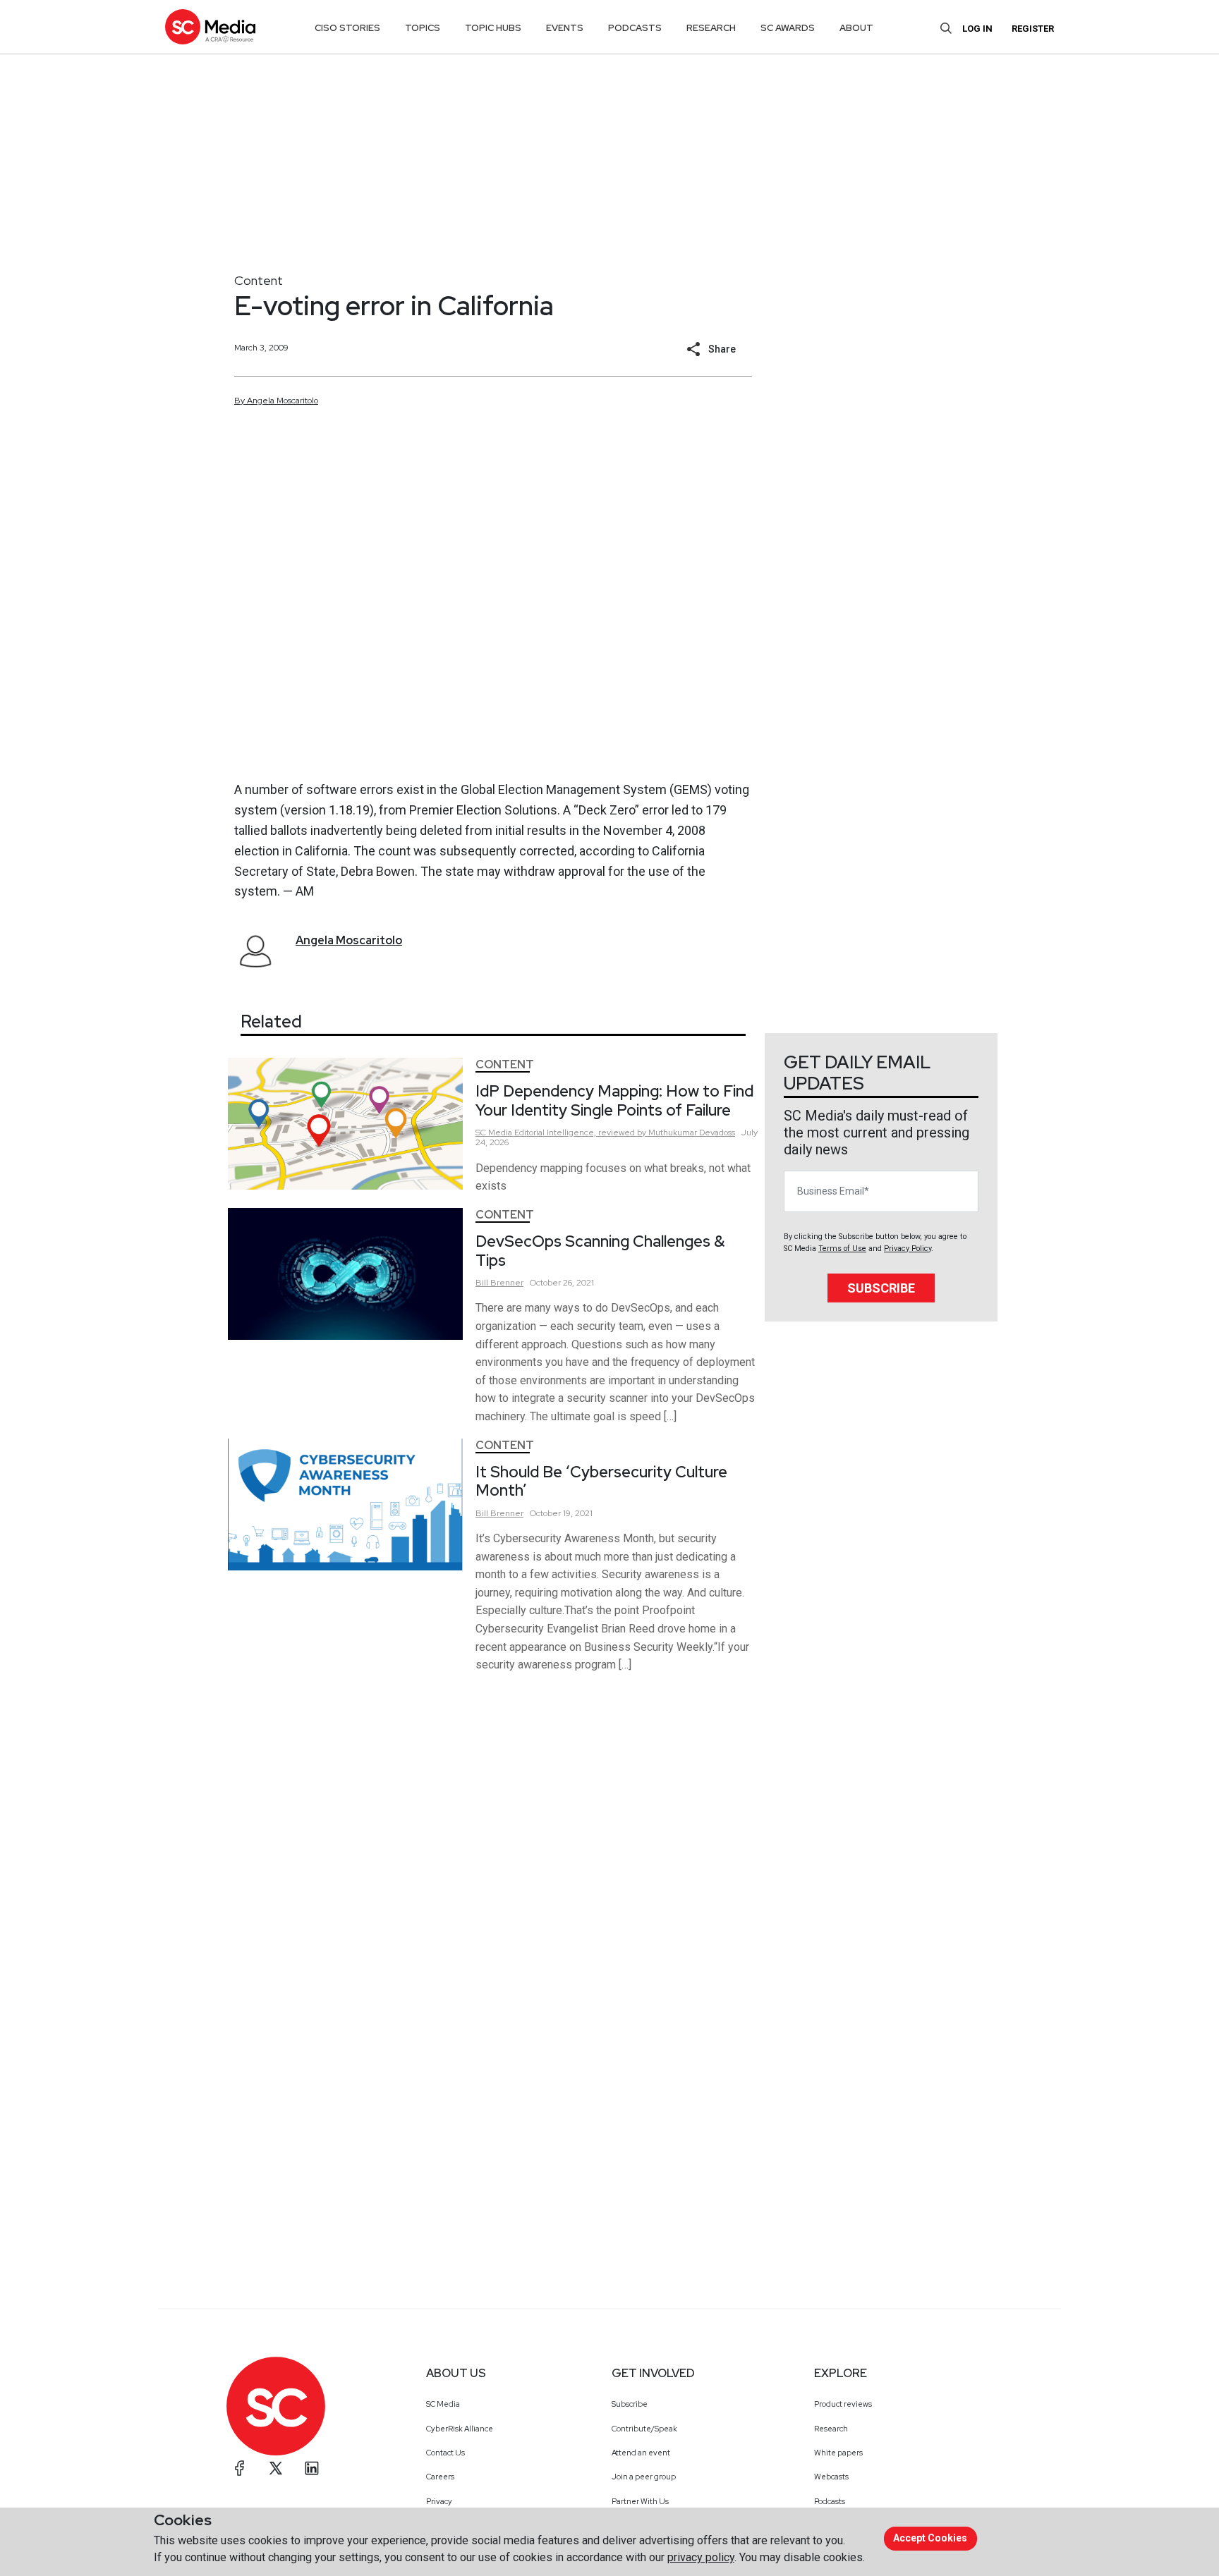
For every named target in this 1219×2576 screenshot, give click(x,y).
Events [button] (565, 28)
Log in (977, 29)
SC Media (443, 2404)
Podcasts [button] (635, 28)
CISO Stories (347, 28)
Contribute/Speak (644, 2429)
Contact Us (445, 2453)
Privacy (439, 2501)
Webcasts (831, 2477)
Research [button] (711, 28)
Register (1033, 29)
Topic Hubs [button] (493, 28)
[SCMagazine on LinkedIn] (312, 2468)
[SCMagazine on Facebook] (240, 2468)
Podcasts (830, 2501)
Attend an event (641, 2453)
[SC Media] (210, 26)
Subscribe (881, 1288)
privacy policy (701, 2557)
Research (831, 2429)
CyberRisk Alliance (460, 2429)
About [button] (856, 28)
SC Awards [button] (788, 28)
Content (259, 280)
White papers (838, 2453)
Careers (440, 2477)
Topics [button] (423, 28)
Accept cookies (930, 2538)
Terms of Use (842, 1249)
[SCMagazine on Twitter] (276, 2468)
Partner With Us (640, 2501)
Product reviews (843, 2404)
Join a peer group (644, 2477)
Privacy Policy (908, 1249)
